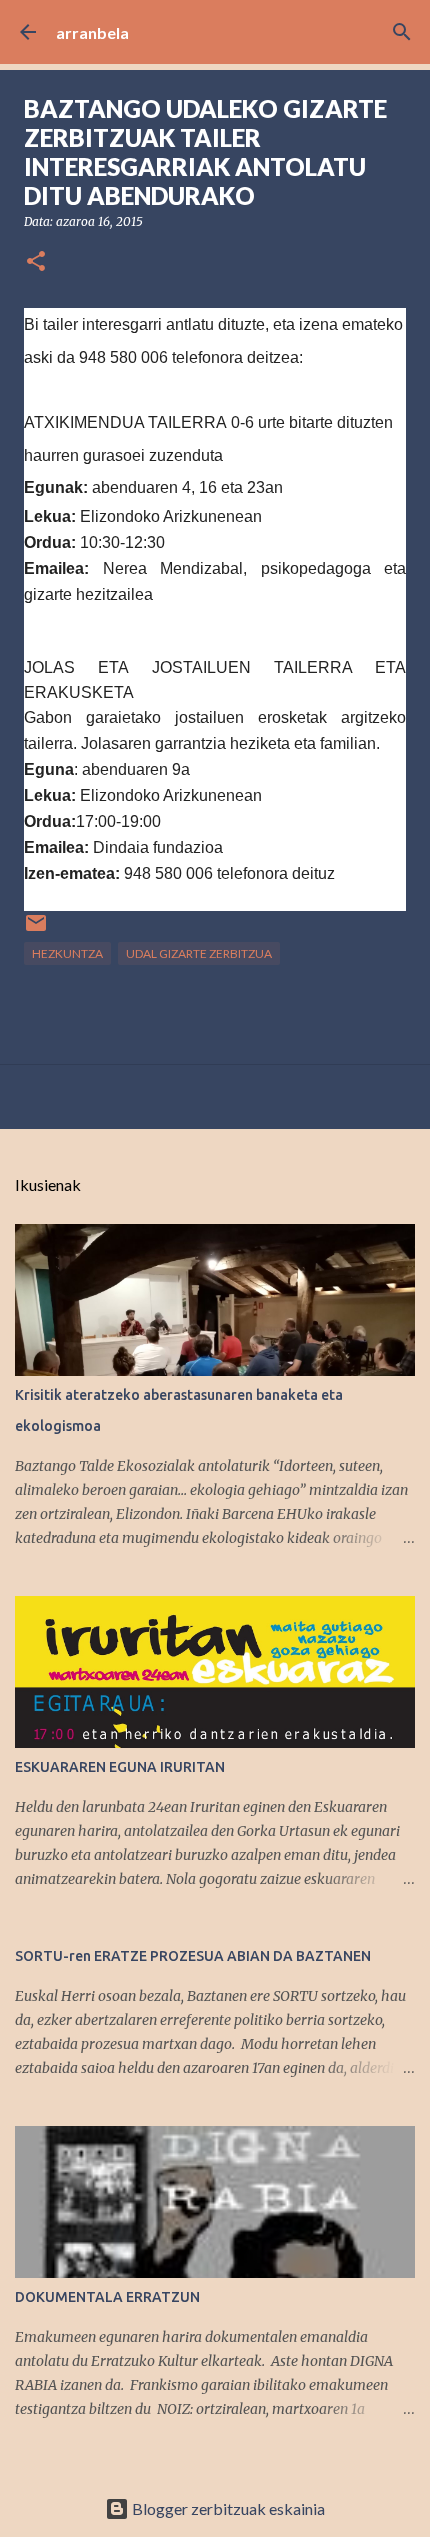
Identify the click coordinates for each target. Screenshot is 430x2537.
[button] (36, 262)
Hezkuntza (67, 953)
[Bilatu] (402, 32)
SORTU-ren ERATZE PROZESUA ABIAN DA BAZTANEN (193, 1956)
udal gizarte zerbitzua (199, 953)
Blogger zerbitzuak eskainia (227, 2508)
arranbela (92, 32)
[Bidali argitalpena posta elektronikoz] (36, 930)
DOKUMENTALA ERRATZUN (107, 2297)
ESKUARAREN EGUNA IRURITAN (120, 1767)
